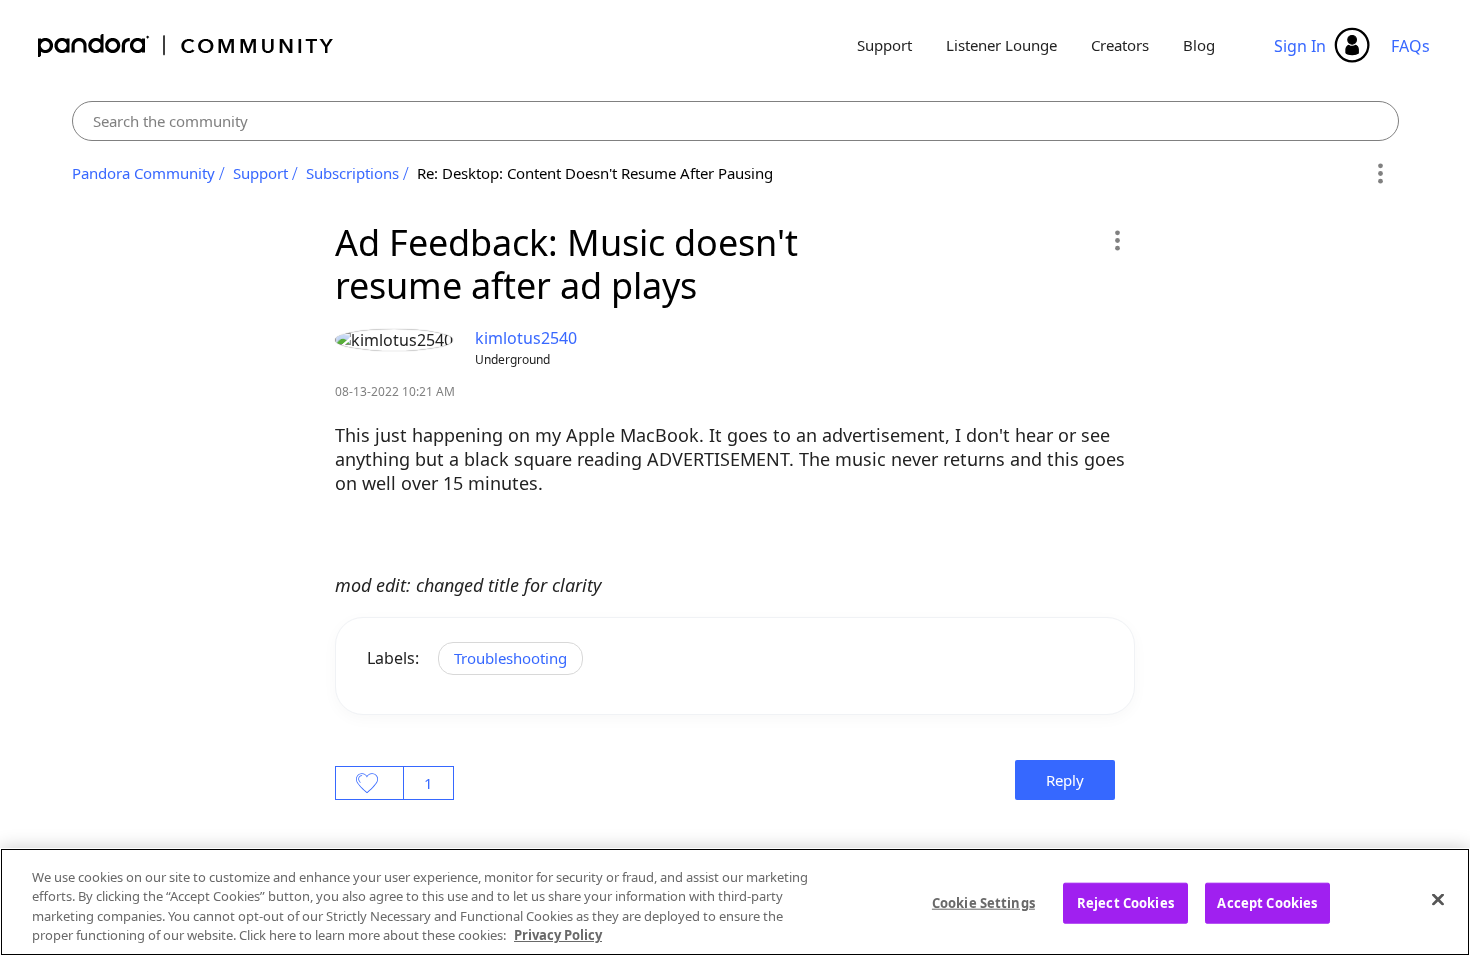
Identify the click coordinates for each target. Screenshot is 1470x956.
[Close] (1438, 899)
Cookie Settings (983, 903)
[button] (1116, 240)
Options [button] (1380, 174)
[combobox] (735, 121)
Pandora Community (186, 45)
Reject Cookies (1125, 903)
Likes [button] (369, 783)
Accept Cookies (1267, 903)
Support (884, 45)
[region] (735, 902)
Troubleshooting (510, 658)
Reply (1065, 780)
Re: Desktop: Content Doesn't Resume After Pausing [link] (595, 173)
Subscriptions (352, 173)
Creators (1120, 45)
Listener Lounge (1001, 45)
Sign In (1300, 46)
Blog (1199, 45)
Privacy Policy (558, 935)
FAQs (1410, 46)
